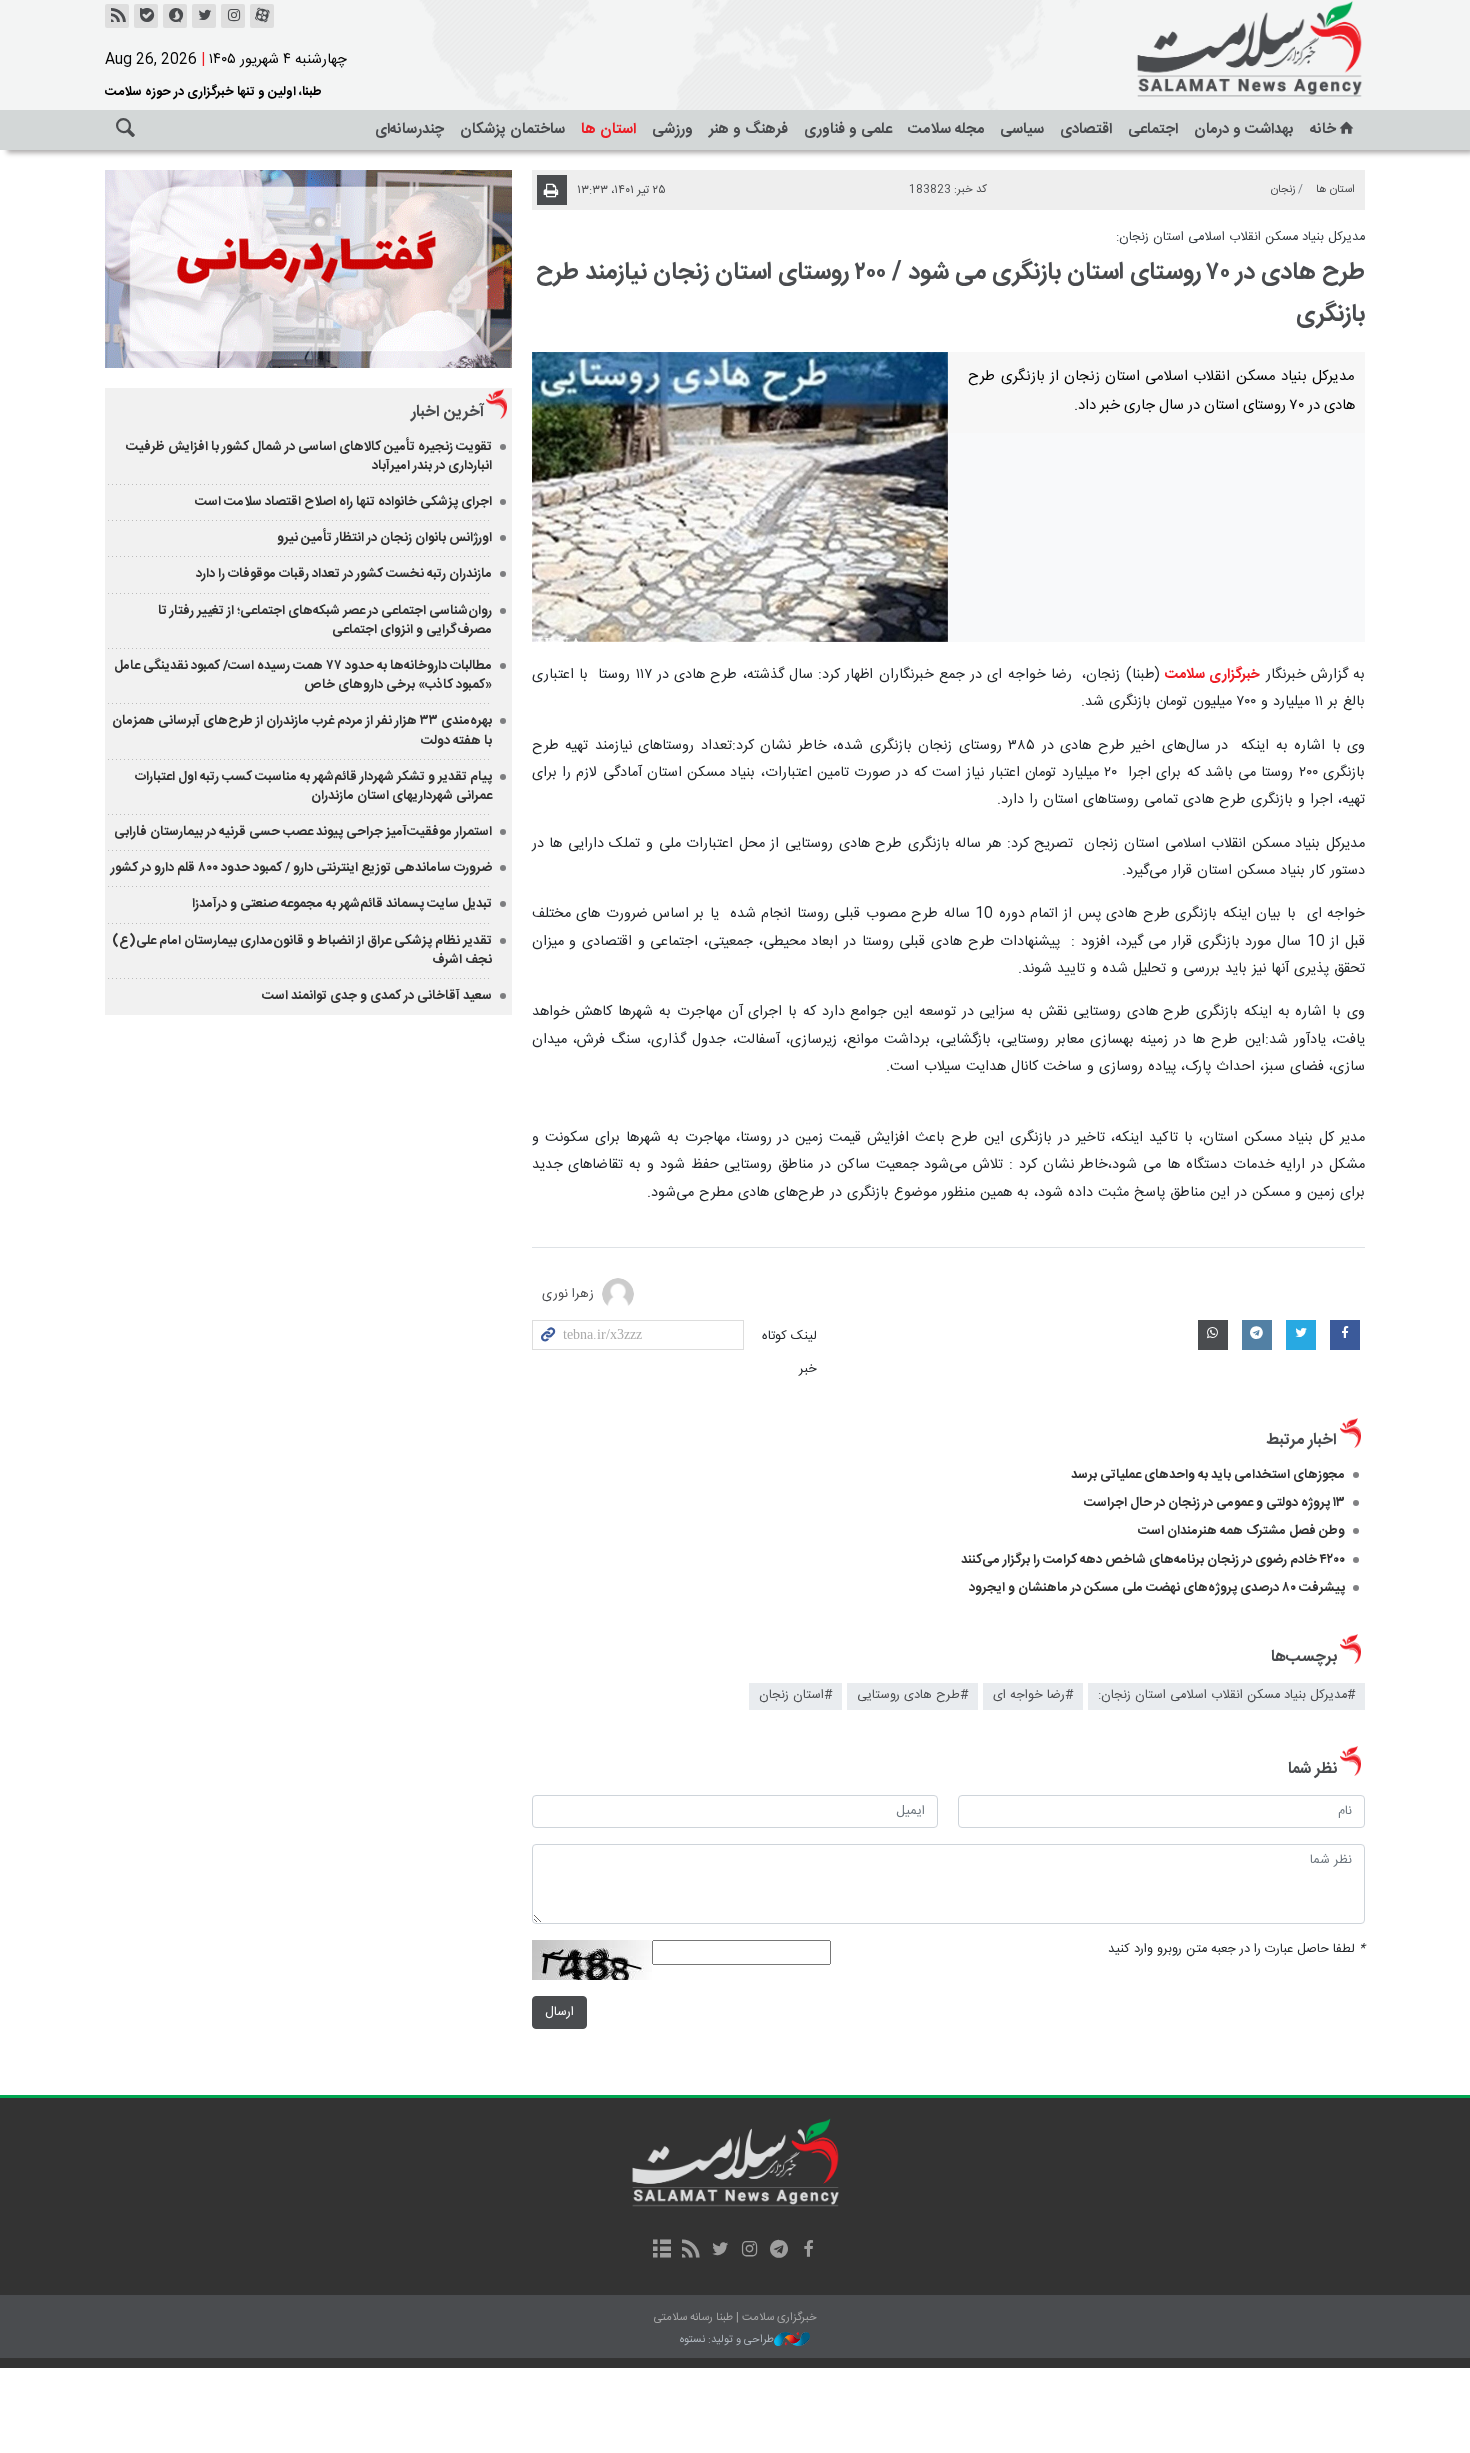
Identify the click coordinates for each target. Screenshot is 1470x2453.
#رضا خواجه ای (1033, 1695)
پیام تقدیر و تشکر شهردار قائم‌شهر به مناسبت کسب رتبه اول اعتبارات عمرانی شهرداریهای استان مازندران (313, 786)
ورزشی (672, 129)
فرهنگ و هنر (748, 129)
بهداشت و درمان (1244, 129)
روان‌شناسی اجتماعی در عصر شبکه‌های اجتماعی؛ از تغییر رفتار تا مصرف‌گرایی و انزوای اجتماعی (325, 620)
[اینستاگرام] (233, 16)
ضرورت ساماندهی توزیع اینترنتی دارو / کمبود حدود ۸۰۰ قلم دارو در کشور (301, 868)
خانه (1323, 129)
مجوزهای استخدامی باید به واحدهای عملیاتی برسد (1208, 1475)
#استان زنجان (795, 1695)
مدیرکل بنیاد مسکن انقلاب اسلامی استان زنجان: (1240, 237)
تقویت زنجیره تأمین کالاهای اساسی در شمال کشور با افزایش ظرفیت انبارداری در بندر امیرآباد (309, 456)
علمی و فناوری (848, 129)
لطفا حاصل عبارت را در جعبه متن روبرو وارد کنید (1236, 1949)
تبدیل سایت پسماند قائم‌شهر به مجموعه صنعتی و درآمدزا (342, 904)
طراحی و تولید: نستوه (727, 2340)
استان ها (608, 129)
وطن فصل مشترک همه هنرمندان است (1241, 1531)
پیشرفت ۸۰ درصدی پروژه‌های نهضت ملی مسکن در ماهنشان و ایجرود (1157, 1588)
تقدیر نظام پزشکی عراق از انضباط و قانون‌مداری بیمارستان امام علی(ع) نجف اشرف (302, 950)
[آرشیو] (661, 2251)
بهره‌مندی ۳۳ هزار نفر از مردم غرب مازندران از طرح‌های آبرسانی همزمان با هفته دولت (302, 730)
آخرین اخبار (447, 412)
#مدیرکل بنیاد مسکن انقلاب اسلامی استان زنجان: (1226, 1695)
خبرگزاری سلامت (1205, 50)
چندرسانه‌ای (409, 129)
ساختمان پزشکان (512, 129)
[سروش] (175, 16)
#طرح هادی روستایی (912, 1695)
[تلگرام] (778, 2251)
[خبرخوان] (117, 16)
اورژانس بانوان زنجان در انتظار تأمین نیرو (384, 538)
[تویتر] (204, 16)
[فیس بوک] (807, 2251)
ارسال (559, 2012)
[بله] (146, 16)
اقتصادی (1086, 129)
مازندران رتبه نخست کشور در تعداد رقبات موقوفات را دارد (344, 574)
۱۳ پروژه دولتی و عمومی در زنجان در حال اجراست (1214, 1503)
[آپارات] (262, 16)
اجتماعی (1153, 129)
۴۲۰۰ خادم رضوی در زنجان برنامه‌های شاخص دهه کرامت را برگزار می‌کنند (1153, 1560)
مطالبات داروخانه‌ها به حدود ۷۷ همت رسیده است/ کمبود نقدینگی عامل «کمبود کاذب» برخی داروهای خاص (303, 675)
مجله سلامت (946, 129)
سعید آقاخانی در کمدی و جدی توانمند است (377, 996)
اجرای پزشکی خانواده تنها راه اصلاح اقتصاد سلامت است (343, 502)
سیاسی (1022, 129)
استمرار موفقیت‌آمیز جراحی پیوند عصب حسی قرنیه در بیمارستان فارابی (303, 832)
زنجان (1283, 189)
